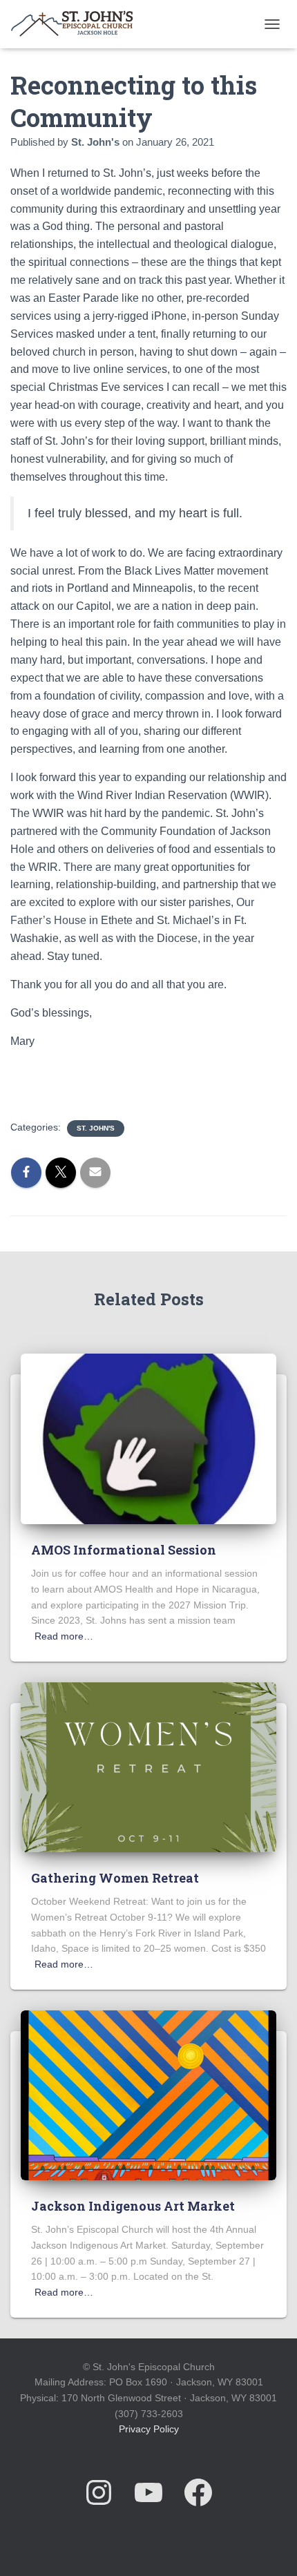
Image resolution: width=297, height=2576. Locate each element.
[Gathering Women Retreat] (148, 1767)
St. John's (96, 1128)
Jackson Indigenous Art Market (133, 2206)
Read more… (64, 1636)
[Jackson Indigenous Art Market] (148, 2095)
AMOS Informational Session (124, 1550)
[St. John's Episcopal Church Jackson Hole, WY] (77, 24)
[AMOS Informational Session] (148, 1439)
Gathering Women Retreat (115, 1878)
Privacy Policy (149, 2429)
